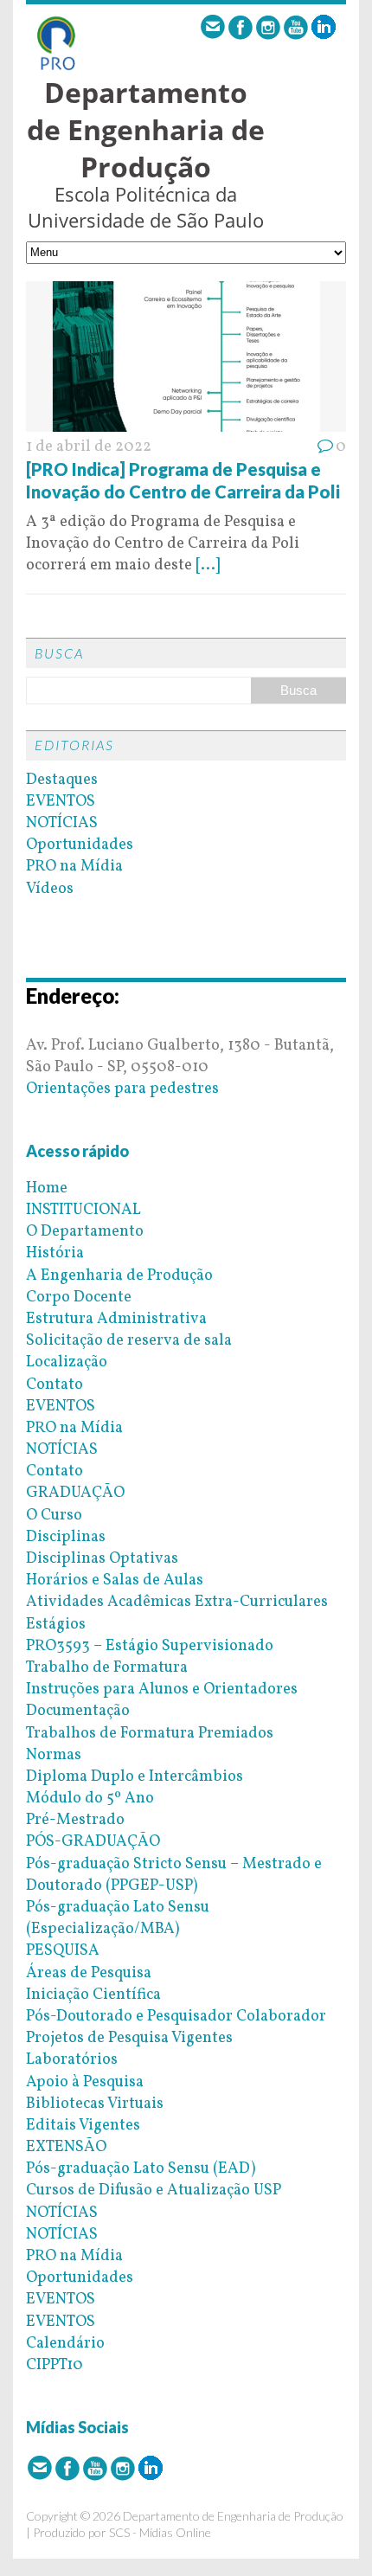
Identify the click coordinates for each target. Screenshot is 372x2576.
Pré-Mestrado (75, 1820)
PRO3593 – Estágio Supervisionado (150, 1646)
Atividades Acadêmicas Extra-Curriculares (177, 1602)
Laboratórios (72, 2060)
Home (47, 1188)
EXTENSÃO (66, 2147)
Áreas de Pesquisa (89, 1973)
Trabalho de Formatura (107, 1668)
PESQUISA (63, 1951)
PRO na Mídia (74, 867)
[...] (208, 565)
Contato (55, 1385)
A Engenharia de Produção (119, 1276)
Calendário (65, 2344)
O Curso (54, 1516)
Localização (67, 1362)
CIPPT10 (55, 2365)
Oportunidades (80, 845)
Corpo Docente (79, 1298)
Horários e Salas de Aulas (115, 1580)
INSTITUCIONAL (83, 1210)
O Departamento (85, 1232)
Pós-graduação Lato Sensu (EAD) (141, 2169)
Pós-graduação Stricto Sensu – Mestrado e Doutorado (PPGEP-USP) (174, 1875)
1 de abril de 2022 (89, 447)
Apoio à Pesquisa (85, 2082)
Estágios (56, 1625)
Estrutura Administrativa (116, 1319)
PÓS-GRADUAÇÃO (93, 1842)
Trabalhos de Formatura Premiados (150, 1734)
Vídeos (50, 889)
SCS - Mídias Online (160, 2532)
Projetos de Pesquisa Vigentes (129, 2038)
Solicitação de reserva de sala (129, 1341)
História (55, 1253)
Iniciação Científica (93, 1995)
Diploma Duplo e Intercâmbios (135, 1777)
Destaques (62, 780)
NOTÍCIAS (62, 823)
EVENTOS (61, 802)
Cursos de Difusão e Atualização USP (154, 2191)
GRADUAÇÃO (75, 1493)
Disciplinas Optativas (102, 1559)
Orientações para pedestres (122, 1089)
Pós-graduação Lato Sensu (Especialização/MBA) (118, 1918)
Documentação (78, 1711)
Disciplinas (66, 1537)
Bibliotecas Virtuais (95, 2104)
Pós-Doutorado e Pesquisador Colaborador (176, 2017)
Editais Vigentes (83, 2126)
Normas (54, 1755)
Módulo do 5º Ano (90, 1799)
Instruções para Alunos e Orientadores (162, 1689)
